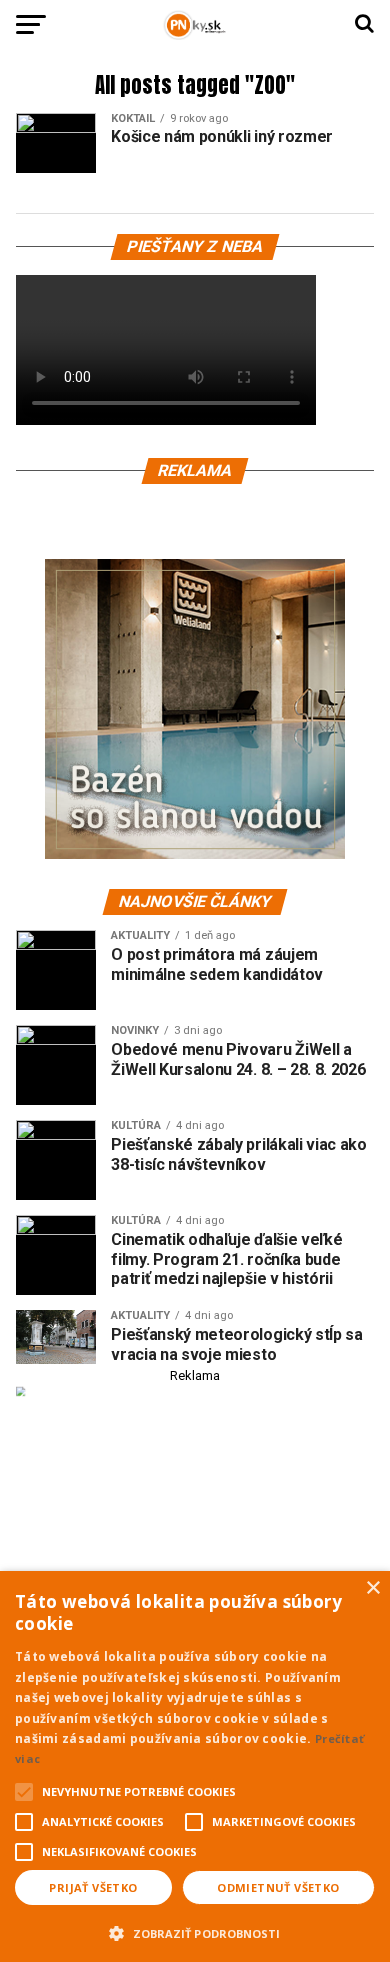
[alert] (195, 1766)
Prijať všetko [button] (93, 1887)
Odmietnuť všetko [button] (278, 1887)
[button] (195, 1931)
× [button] (372, 1588)
